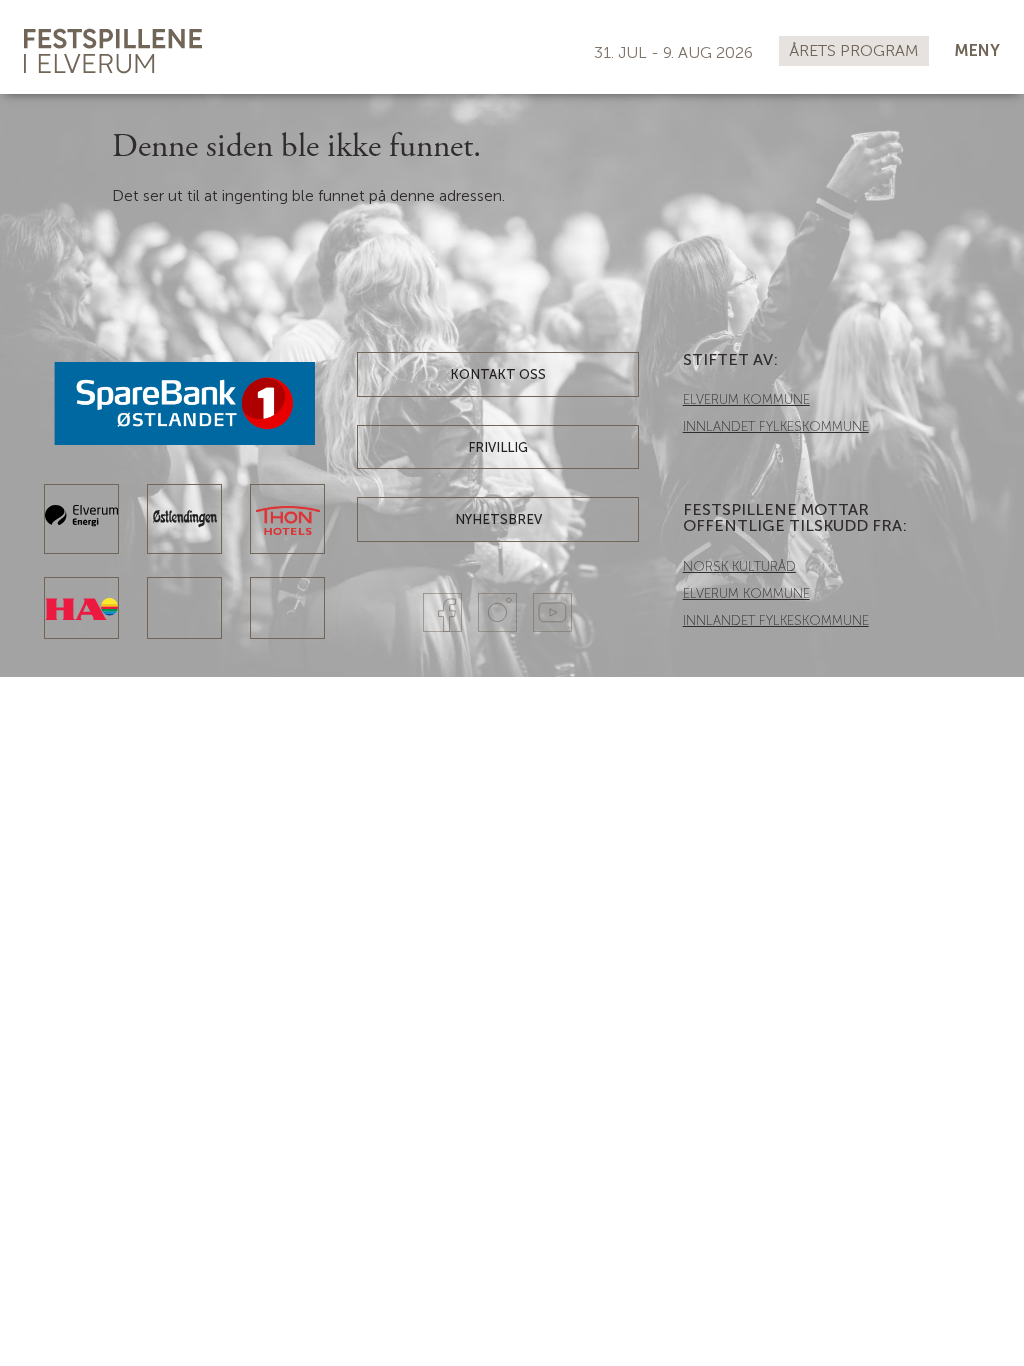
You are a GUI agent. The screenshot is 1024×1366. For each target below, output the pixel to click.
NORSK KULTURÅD (739, 566)
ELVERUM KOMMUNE (746, 399)
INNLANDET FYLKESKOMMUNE (776, 426)
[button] (977, 51)
